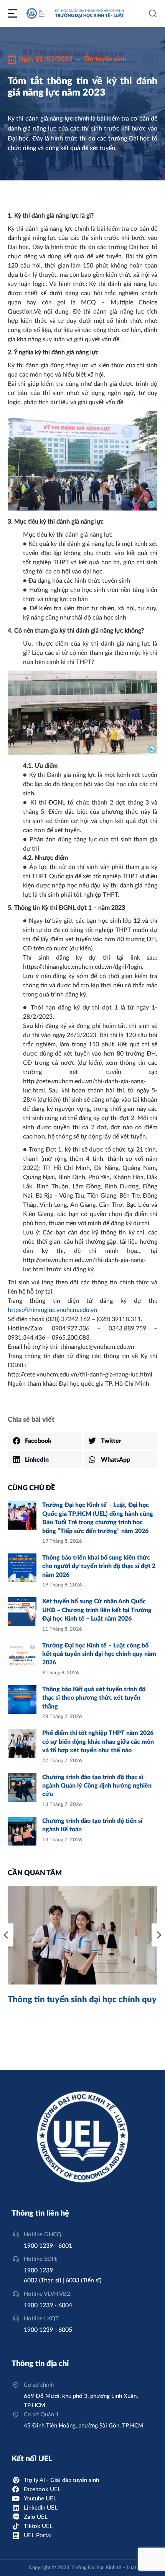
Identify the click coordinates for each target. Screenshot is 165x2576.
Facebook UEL (42, 2489)
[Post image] (22, 1515)
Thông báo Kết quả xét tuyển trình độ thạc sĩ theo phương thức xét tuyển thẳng (94, 1698)
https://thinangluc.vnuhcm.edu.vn (52, 1310)
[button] (45, 1441)
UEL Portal (38, 2536)
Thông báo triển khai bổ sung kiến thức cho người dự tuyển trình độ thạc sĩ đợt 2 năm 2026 (99, 1566)
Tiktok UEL (38, 2526)
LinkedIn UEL (41, 2508)
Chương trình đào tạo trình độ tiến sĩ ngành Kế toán (92, 1825)
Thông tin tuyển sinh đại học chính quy (82, 1999)
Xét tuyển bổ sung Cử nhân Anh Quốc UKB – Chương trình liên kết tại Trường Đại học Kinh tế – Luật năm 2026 (97, 1610)
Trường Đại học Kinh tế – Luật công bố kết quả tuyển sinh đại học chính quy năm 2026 (99, 1654)
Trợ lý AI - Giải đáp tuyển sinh (61, 2480)
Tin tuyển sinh (105, 59)
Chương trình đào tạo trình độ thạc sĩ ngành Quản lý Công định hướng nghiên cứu (97, 1786)
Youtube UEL (40, 2499)
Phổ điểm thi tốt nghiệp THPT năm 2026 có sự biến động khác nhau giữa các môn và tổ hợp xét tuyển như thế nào (98, 1742)
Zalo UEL (36, 2517)
